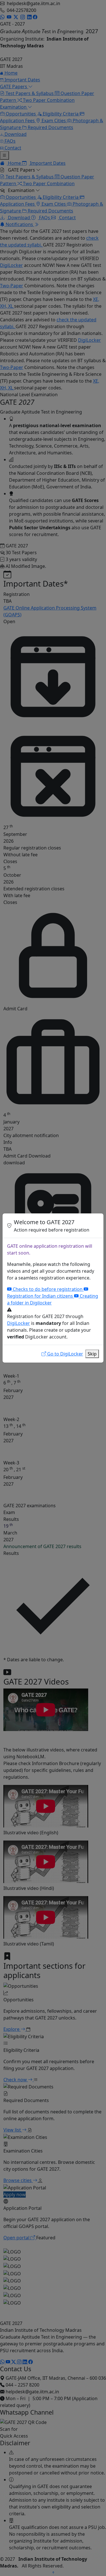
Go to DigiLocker (65, 1354)
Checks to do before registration (48, 1289)
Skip (92, 1354)
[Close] (97, 1226)
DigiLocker (19, 1323)
